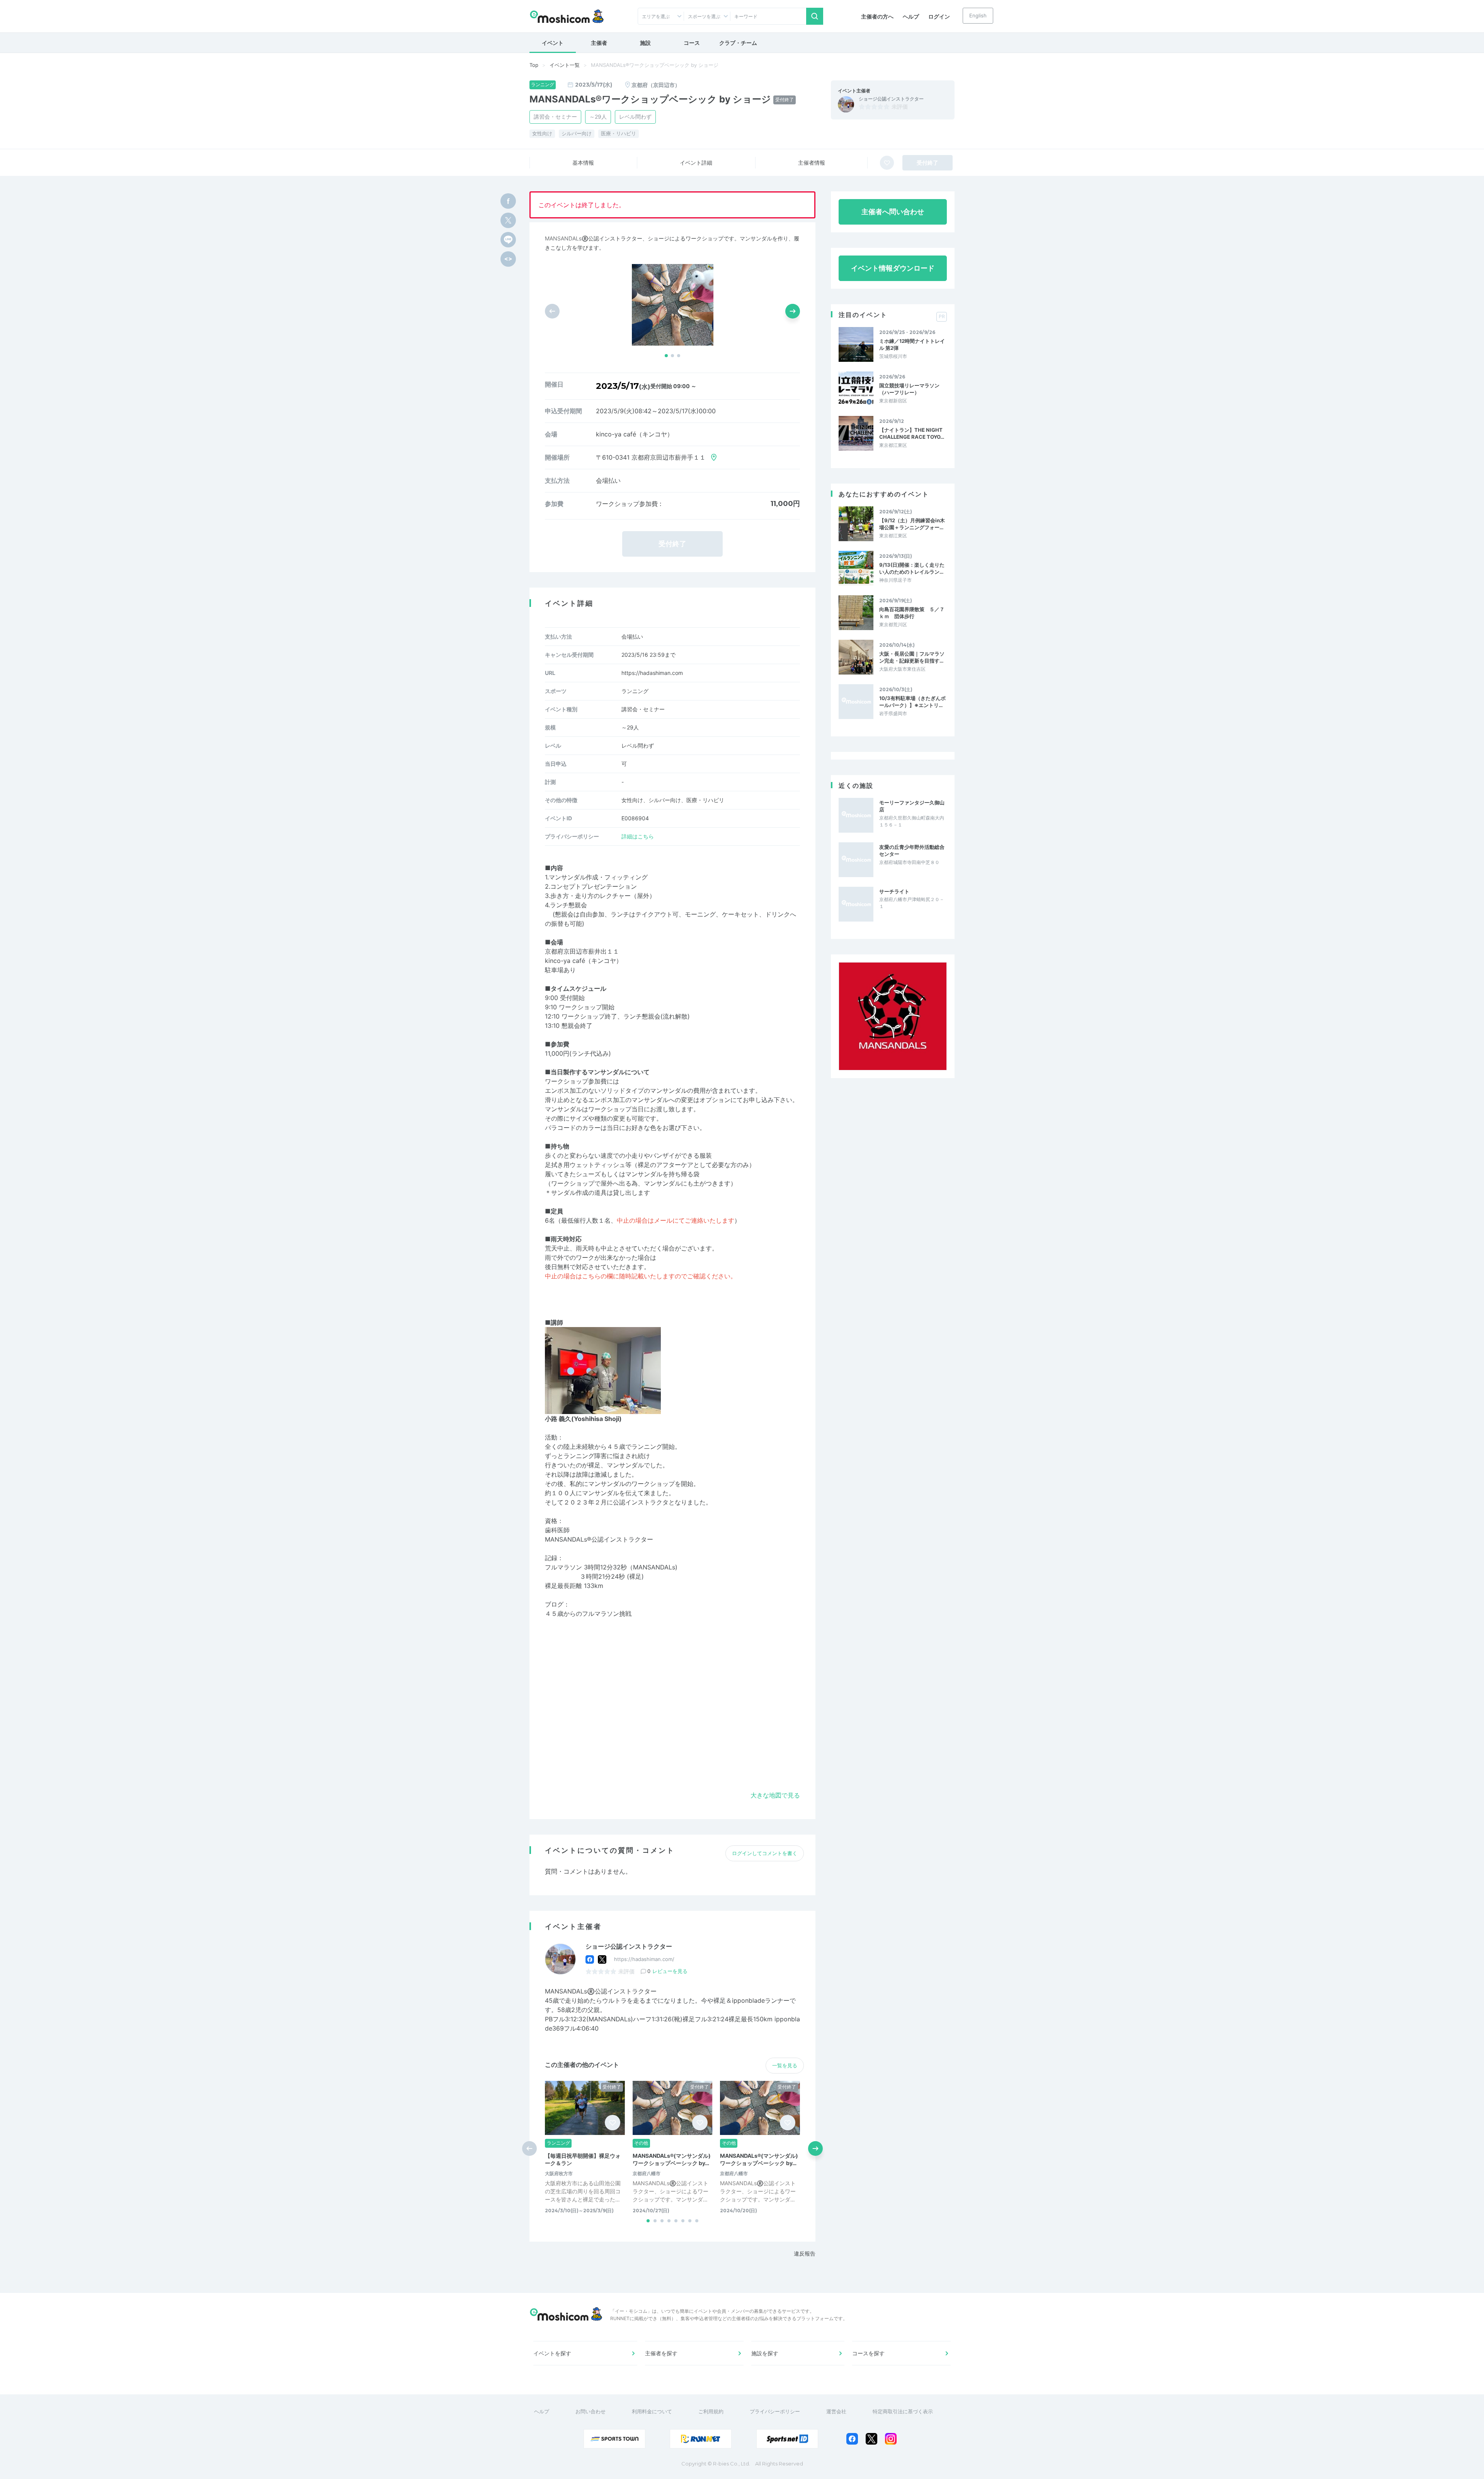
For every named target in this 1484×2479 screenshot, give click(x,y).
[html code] (508, 259)
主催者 (599, 43)
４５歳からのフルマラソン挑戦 (588, 1613)
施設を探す (765, 2353)
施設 (645, 43)
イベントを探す (552, 2353)
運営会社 (836, 2411)
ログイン (939, 16)
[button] (666, 356)
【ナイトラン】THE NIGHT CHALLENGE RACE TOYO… (912, 433)
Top (534, 65)
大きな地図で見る (775, 1795)
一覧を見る (785, 2065)
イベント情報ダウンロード (893, 268)
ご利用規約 (711, 2411)
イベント (553, 43)
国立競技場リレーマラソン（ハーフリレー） (909, 389)
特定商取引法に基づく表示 (903, 2411)
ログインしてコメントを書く (765, 1853)
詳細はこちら (638, 836)
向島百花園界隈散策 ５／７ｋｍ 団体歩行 (912, 613)
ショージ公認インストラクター (891, 99)
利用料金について (652, 2411)
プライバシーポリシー (775, 2411)
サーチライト (894, 891)
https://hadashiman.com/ (644, 1959)
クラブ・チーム (738, 43)
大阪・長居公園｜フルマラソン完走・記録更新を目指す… (912, 657)
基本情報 (583, 163)
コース (692, 43)
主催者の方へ (877, 16)
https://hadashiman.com (652, 673)
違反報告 (805, 2253)
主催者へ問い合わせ (893, 212)
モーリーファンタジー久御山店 (912, 806)
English (978, 15)
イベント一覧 (565, 65)
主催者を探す (661, 2353)
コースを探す (868, 2353)
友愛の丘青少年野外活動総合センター (912, 850)
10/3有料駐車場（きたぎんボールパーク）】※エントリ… (912, 702)
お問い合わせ (591, 2411)
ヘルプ (911, 16)
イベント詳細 (696, 163)
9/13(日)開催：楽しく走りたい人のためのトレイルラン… (912, 568)
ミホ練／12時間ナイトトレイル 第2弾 (912, 344)
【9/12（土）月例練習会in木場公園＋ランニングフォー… (912, 524)
